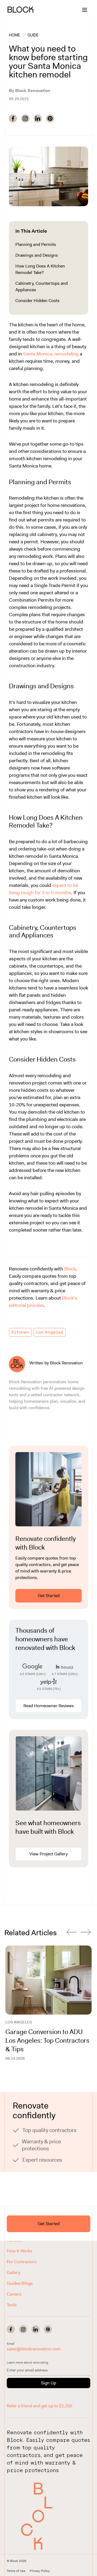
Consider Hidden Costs (37, 301)
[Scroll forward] (86, 1933)
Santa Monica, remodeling (51, 354)
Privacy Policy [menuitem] (40, 2571)
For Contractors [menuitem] (22, 2262)
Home (14, 35)
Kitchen (20, 1332)
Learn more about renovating (27, 2363)
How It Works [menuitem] (20, 2251)
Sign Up (48, 2383)
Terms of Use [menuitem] (16, 2571)
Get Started (49, 1596)
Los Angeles (50, 1332)
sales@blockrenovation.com (34, 2349)
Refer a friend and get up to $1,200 (39, 2406)
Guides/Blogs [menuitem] (20, 2283)
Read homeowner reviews (49, 1706)
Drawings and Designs (37, 255)
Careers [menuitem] (14, 2294)
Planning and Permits (36, 244)
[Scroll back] (72, 1933)
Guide (33, 35)
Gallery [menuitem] (13, 2272)
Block (70, 1269)
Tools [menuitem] (12, 2305)
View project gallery (48, 1854)
